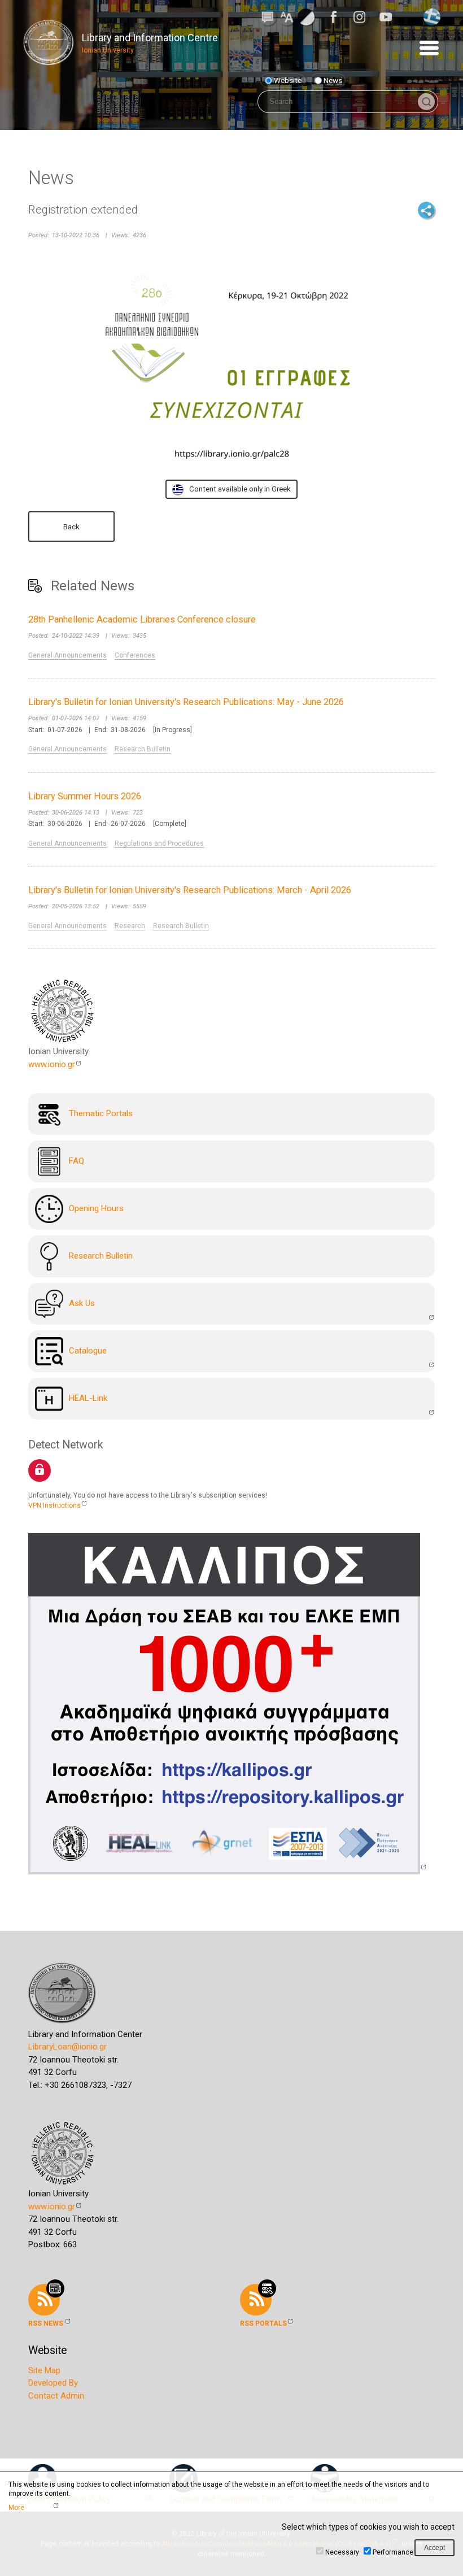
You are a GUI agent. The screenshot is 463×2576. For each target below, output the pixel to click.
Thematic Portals (101, 1113)
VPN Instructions (54, 1505)
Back (71, 526)
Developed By (53, 2383)
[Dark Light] (306, 16)
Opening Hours (96, 1208)
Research (130, 926)
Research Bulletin (143, 749)
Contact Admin (56, 2396)
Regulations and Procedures (159, 843)
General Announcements (67, 655)
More (16, 2508)
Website (288, 80)
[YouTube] (389, 17)
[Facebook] (337, 17)
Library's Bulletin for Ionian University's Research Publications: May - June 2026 (186, 702)
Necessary (342, 2552)
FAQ (77, 1161)
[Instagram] (363, 17)
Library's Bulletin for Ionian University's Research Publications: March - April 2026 (190, 890)
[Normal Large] (287, 16)
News (333, 80)
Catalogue (88, 1351)
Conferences (135, 655)
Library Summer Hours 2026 (85, 796)
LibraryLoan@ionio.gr (67, 2047)
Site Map (44, 2370)
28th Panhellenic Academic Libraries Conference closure (142, 619)
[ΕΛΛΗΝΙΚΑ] (432, 16)
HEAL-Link (88, 1398)
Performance (393, 2552)
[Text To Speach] (268, 16)
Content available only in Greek (240, 489)
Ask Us (82, 1303)
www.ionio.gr (52, 1064)
